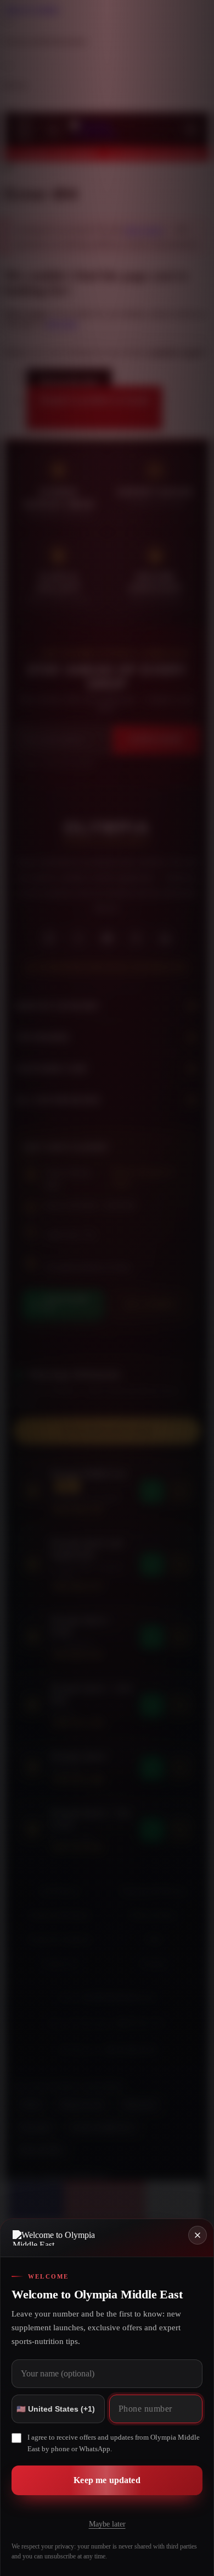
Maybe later (107, 2524)
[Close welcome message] (198, 2235)
